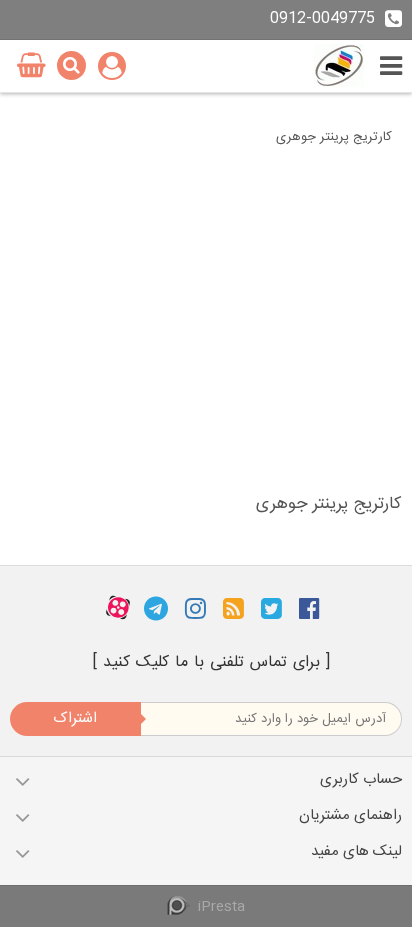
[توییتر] (271, 608)
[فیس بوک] (309, 608)
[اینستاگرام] (195, 608)
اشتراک (75, 718)
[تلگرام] (156, 608)
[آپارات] (118, 608)
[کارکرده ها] (339, 65)
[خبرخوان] (233, 608)
